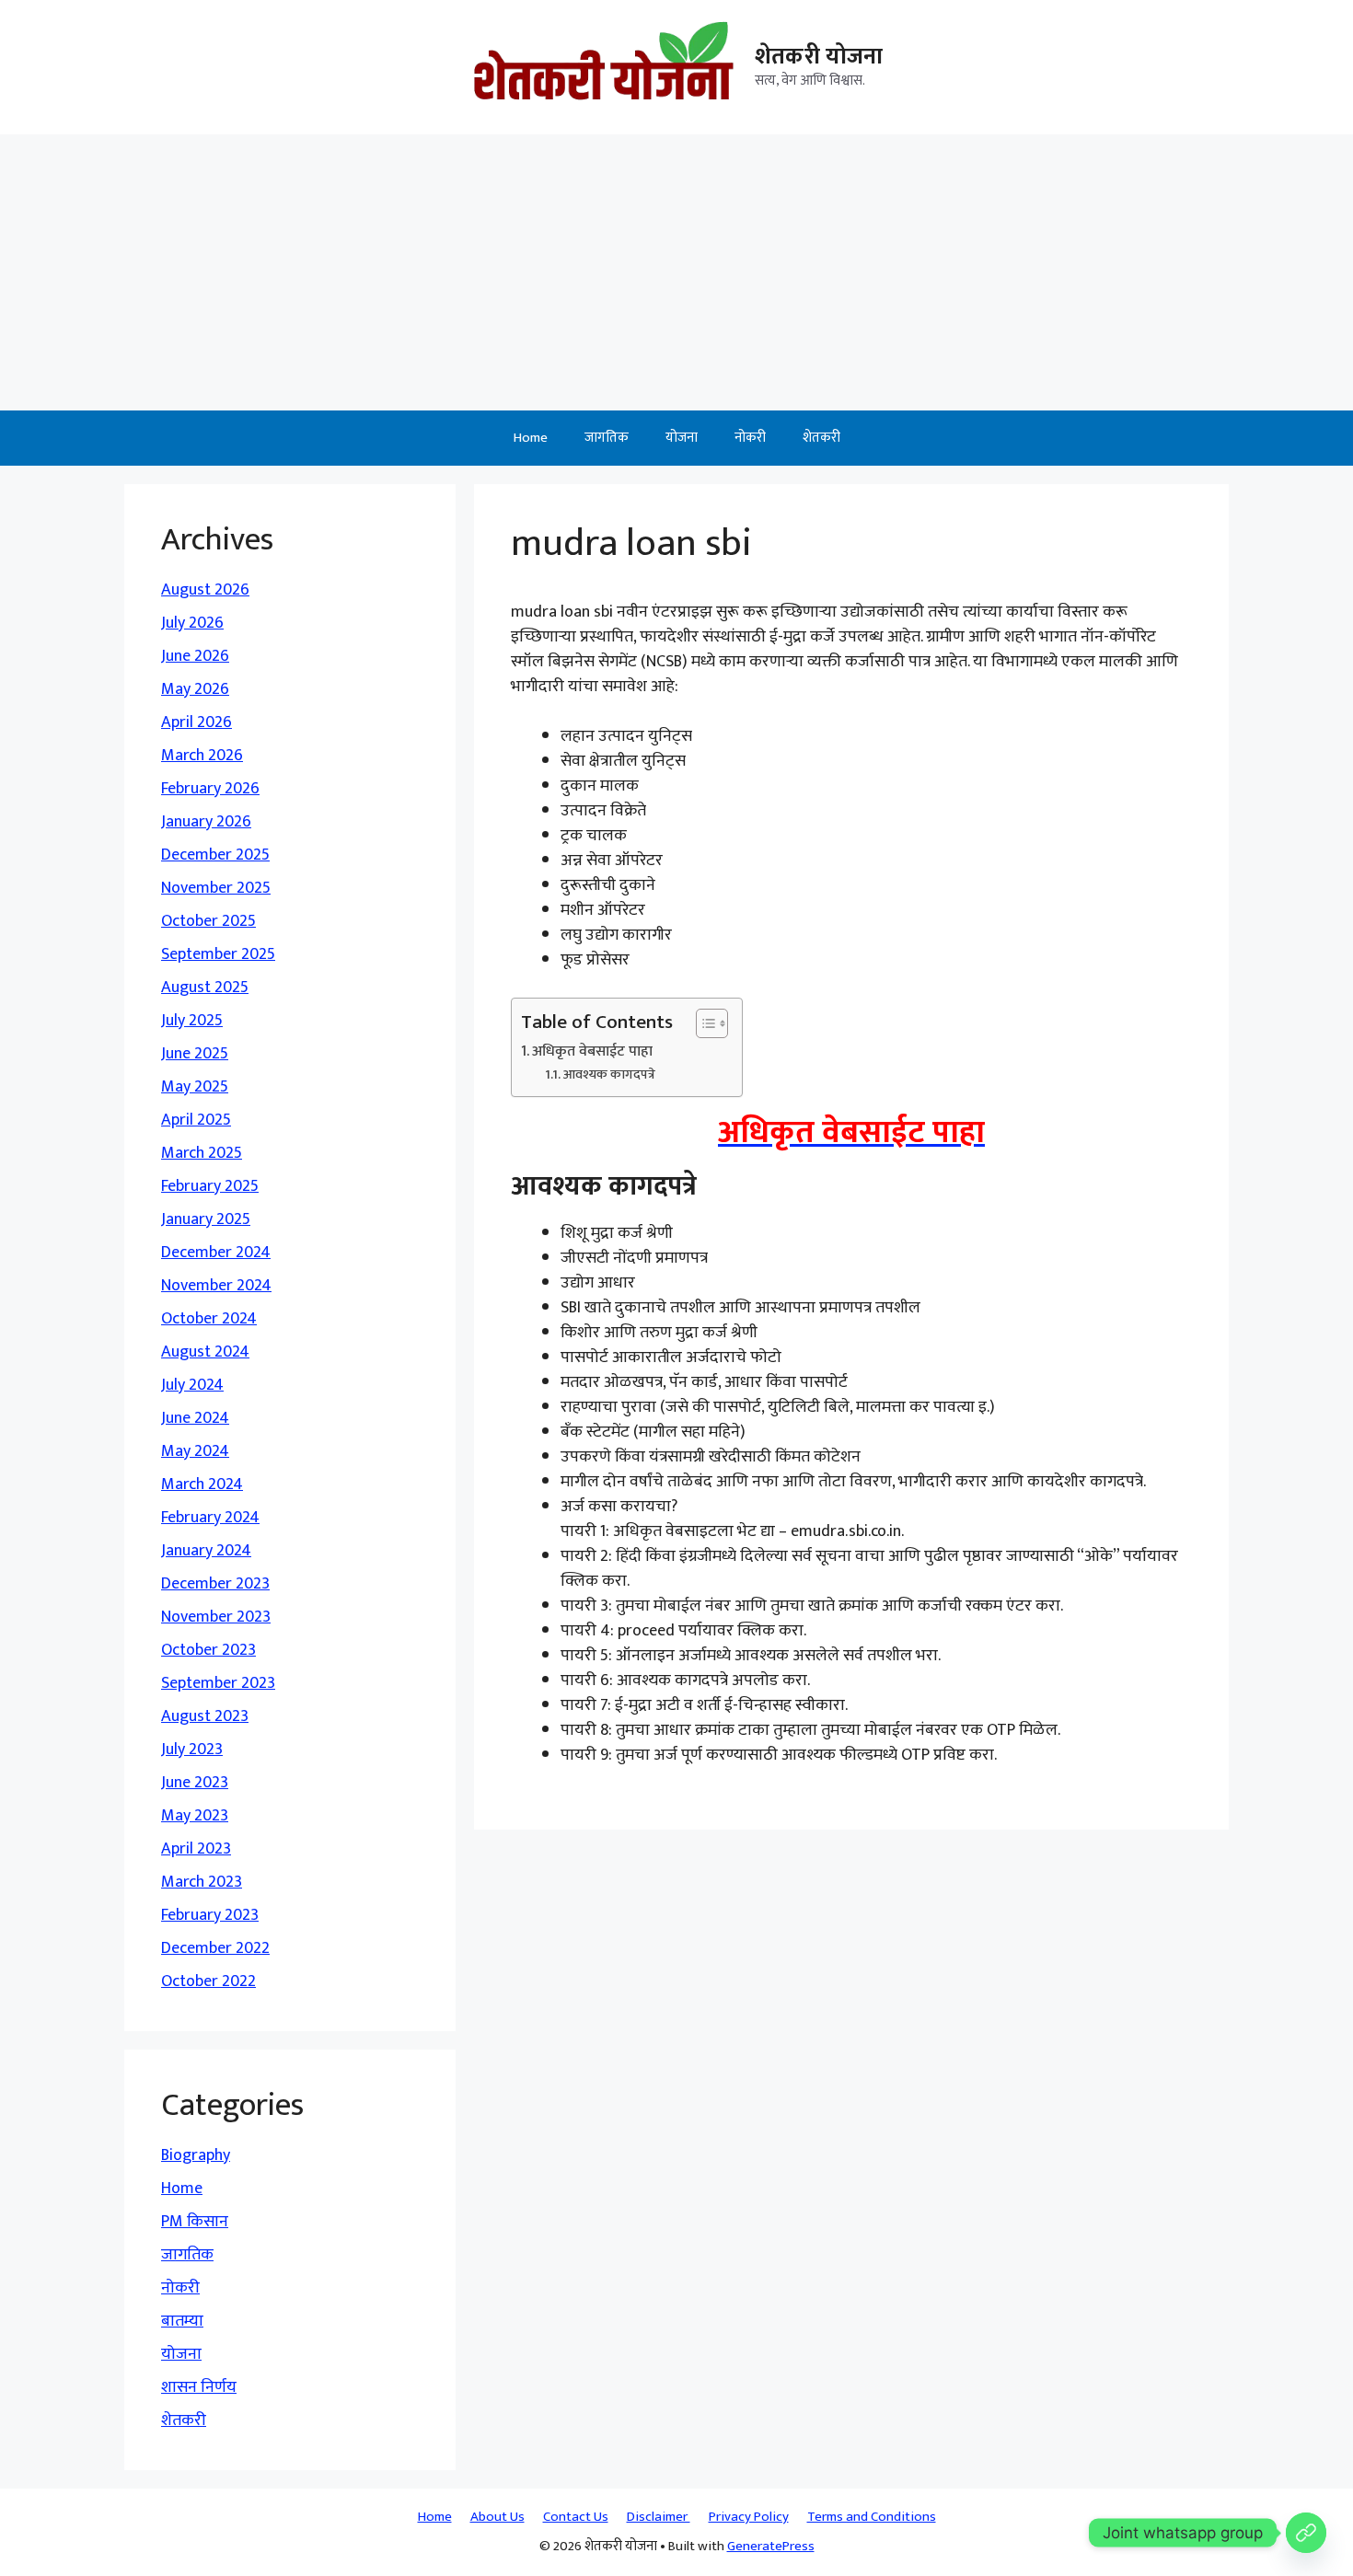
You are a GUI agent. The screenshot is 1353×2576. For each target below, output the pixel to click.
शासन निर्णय (199, 2387)
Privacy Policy (749, 2517)
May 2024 (195, 1451)
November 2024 (216, 1286)
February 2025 (210, 1186)
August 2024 (205, 1352)
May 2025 (195, 1087)
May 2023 (195, 1816)
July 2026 (192, 623)
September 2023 (218, 1683)
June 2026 (195, 656)
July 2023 (192, 1750)
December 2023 (215, 1584)
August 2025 (205, 988)
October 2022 (208, 1981)
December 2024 (216, 1253)
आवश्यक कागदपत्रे (609, 1074)
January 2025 (206, 1219)
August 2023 (205, 1716)
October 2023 (208, 1650)
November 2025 (216, 888)
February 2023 (210, 1915)
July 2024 (192, 1385)
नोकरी (750, 438)
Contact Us (576, 2517)
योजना (682, 438)
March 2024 (202, 1484)
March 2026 (202, 756)
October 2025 (208, 921)
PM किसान (195, 2222)
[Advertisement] (676, 272)
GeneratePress (771, 2546)
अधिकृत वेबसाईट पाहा (592, 1052)
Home (531, 438)
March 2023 (202, 1882)
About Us (497, 2517)
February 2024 (210, 1518)
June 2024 (195, 1418)
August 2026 (205, 590)
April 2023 (196, 1849)
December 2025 (215, 855)
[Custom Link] (1306, 2533)
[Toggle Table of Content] (703, 1023)
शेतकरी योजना (819, 57)
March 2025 (202, 1153)
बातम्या (182, 2321)
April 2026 (197, 722)
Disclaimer (659, 2517)
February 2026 (210, 789)
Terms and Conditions (872, 2517)
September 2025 (218, 954)
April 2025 (196, 1120)
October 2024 (209, 1319)
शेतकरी (821, 438)
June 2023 (195, 1783)
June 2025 (195, 1054)
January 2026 (206, 822)
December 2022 (215, 1948)
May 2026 (195, 689)
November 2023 (216, 1617)
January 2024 (206, 1551)
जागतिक (607, 438)
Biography (196, 2155)
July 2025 (192, 1021)
